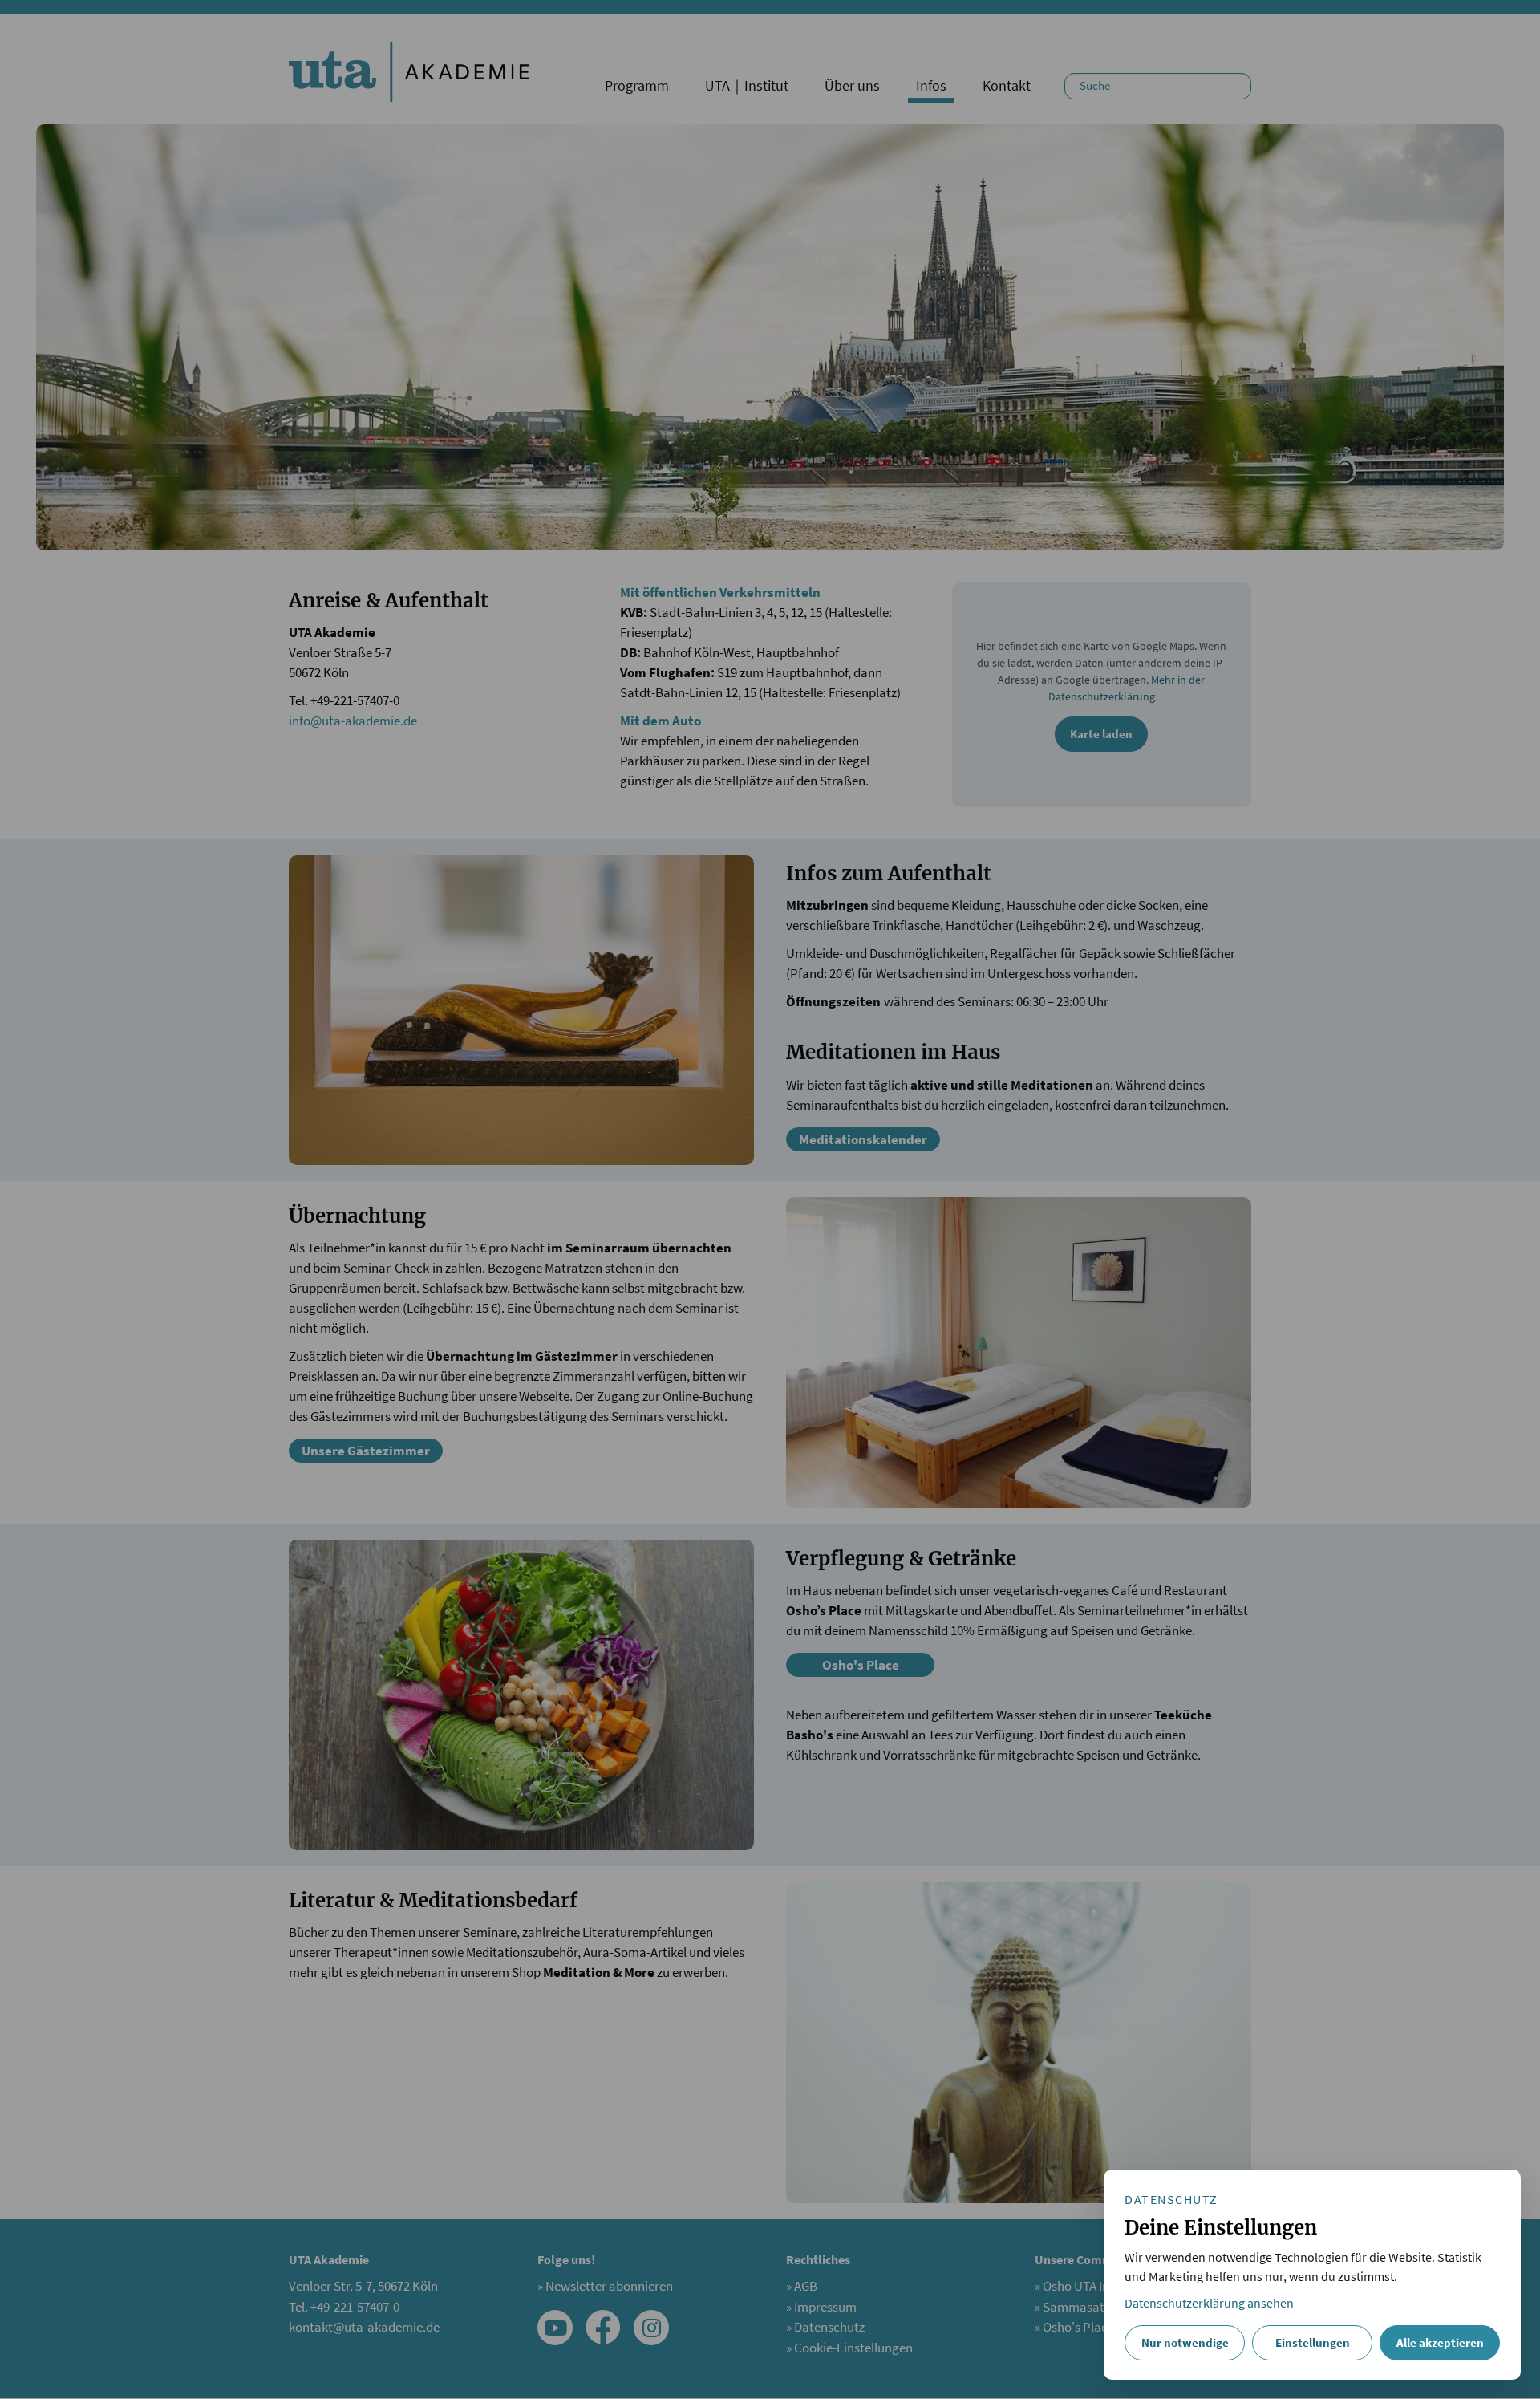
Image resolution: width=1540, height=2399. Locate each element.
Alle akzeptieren (1440, 2342)
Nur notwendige (1185, 2342)
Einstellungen (1313, 2342)
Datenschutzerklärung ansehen (1209, 2303)
